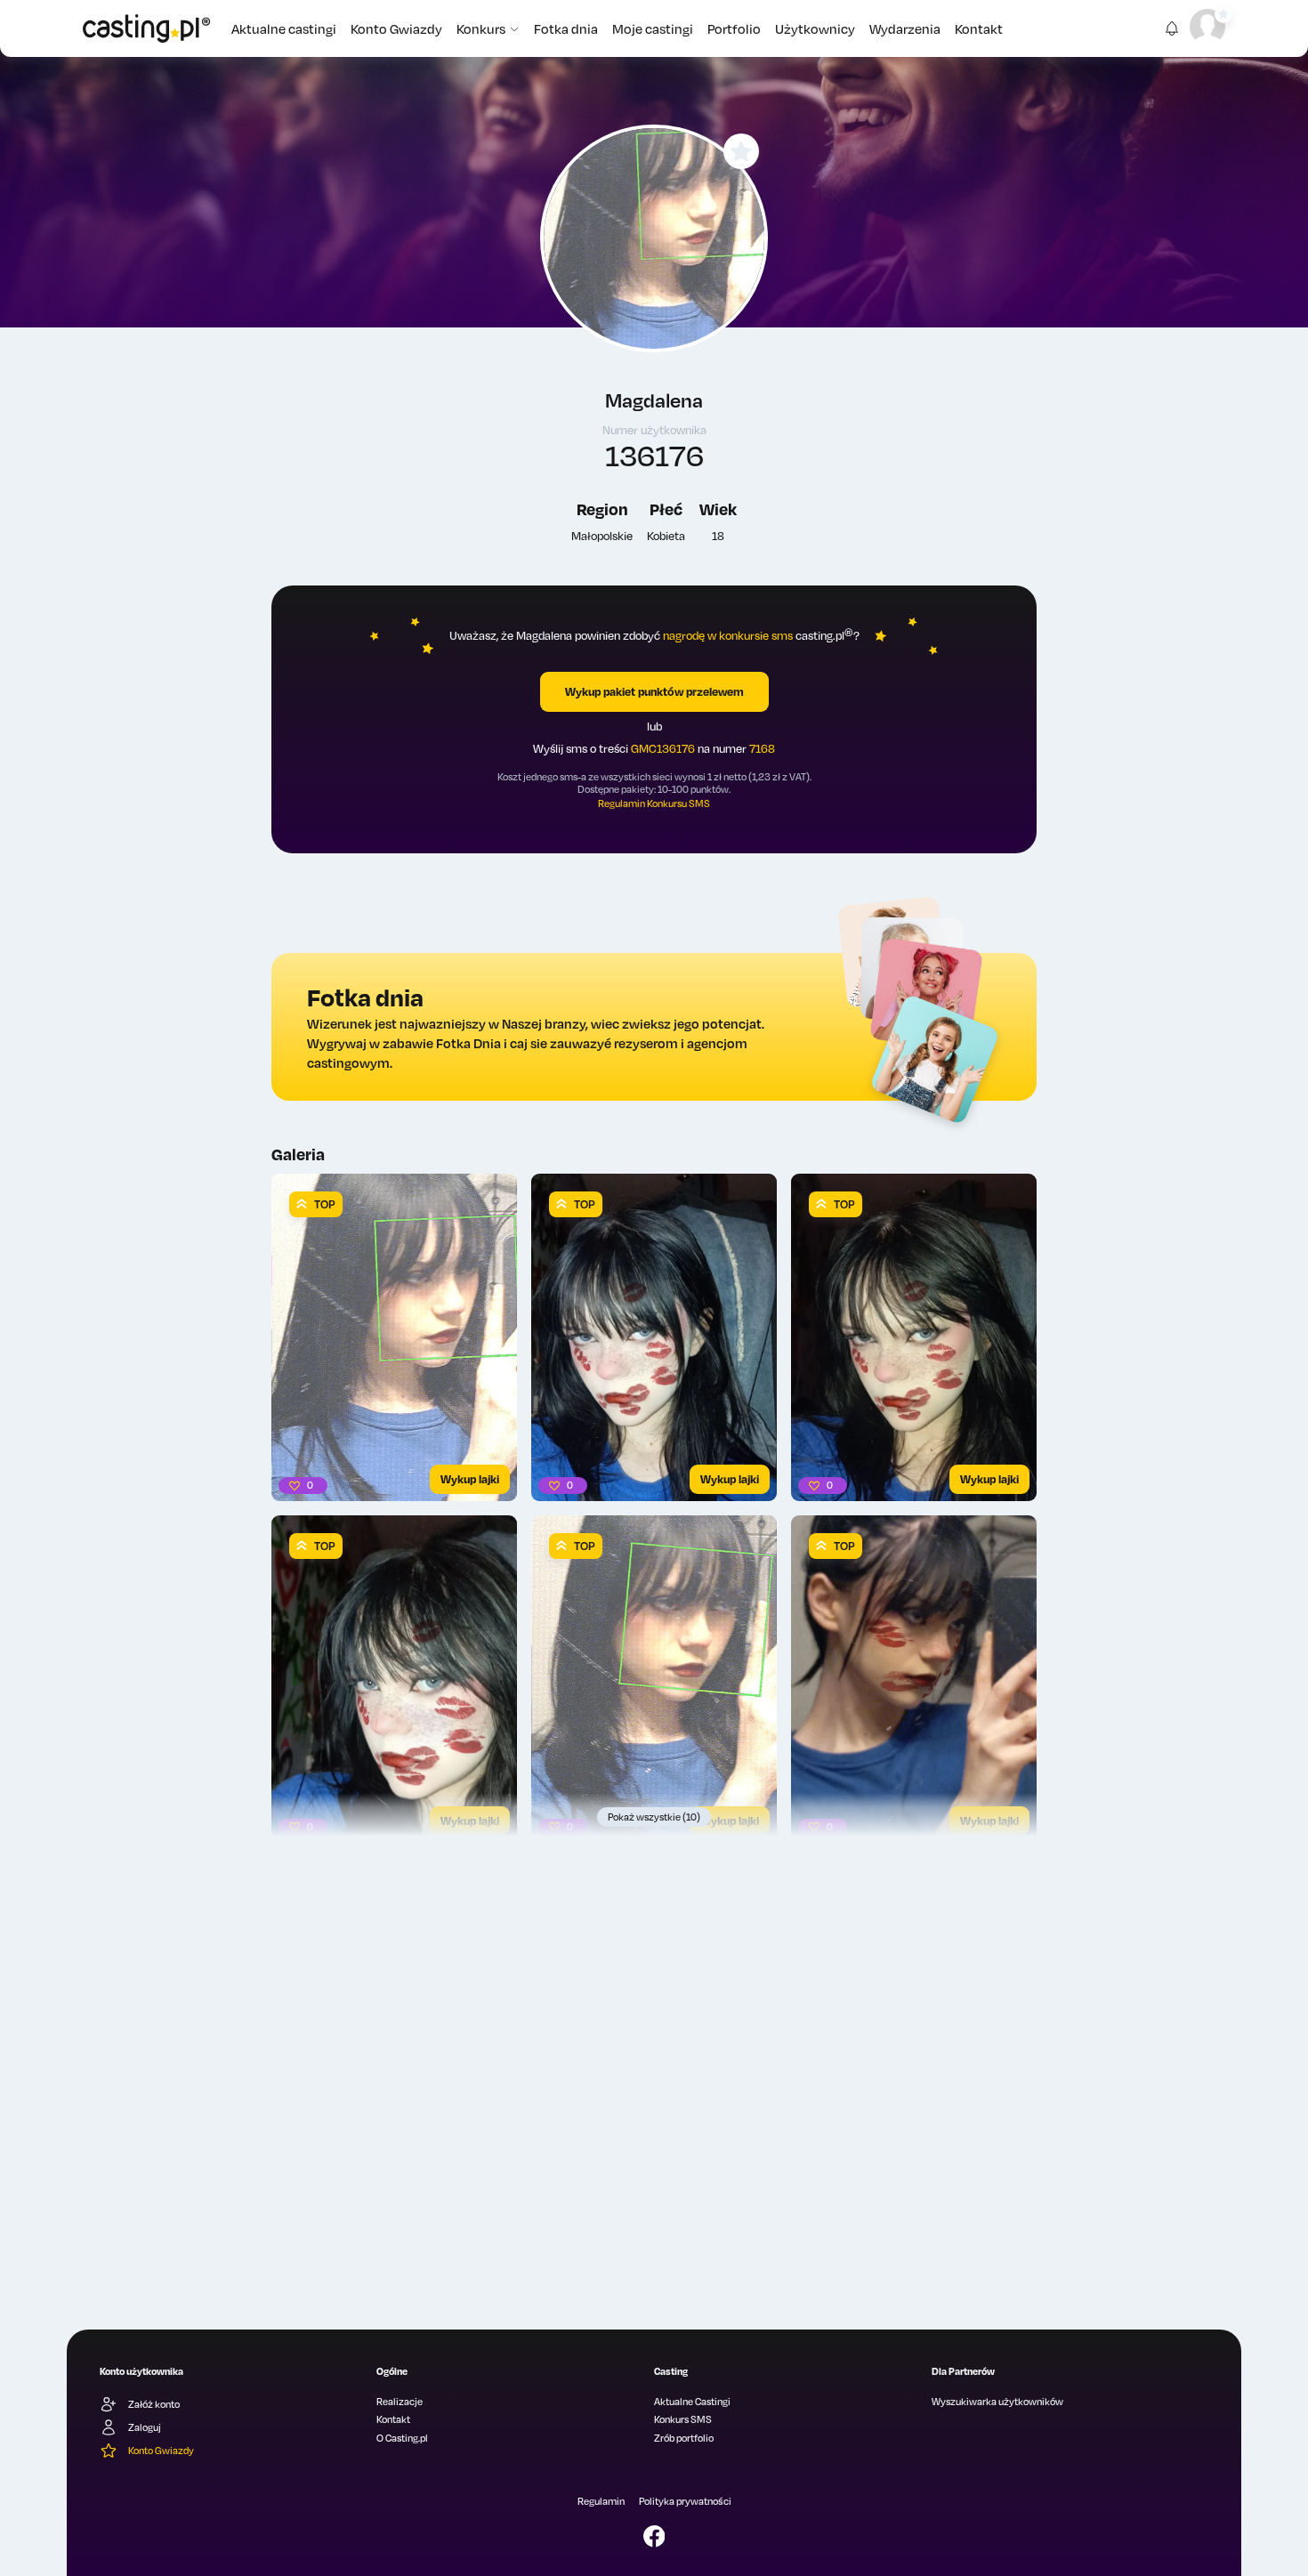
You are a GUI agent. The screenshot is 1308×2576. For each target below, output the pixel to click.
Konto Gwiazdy (396, 28)
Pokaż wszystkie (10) (654, 1817)
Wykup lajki (470, 1479)
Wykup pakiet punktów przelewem (654, 691)
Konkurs (481, 28)
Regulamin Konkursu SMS (654, 803)
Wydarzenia (905, 28)
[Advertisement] (654, 2139)
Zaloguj (145, 2427)
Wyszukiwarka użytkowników (997, 2402)
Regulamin (601, 2501)
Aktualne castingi (284, 28)
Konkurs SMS (683, 2419)
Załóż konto (154, 2404)
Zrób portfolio (684, 2438)
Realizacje (400, 2402)
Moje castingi (653, 28)
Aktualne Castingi (692, 2402)
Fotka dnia (566, 28)
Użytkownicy (815, 28)
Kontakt (979, 28)
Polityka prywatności (685, 2501)
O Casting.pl (402, 2438)
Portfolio (734, 28)
